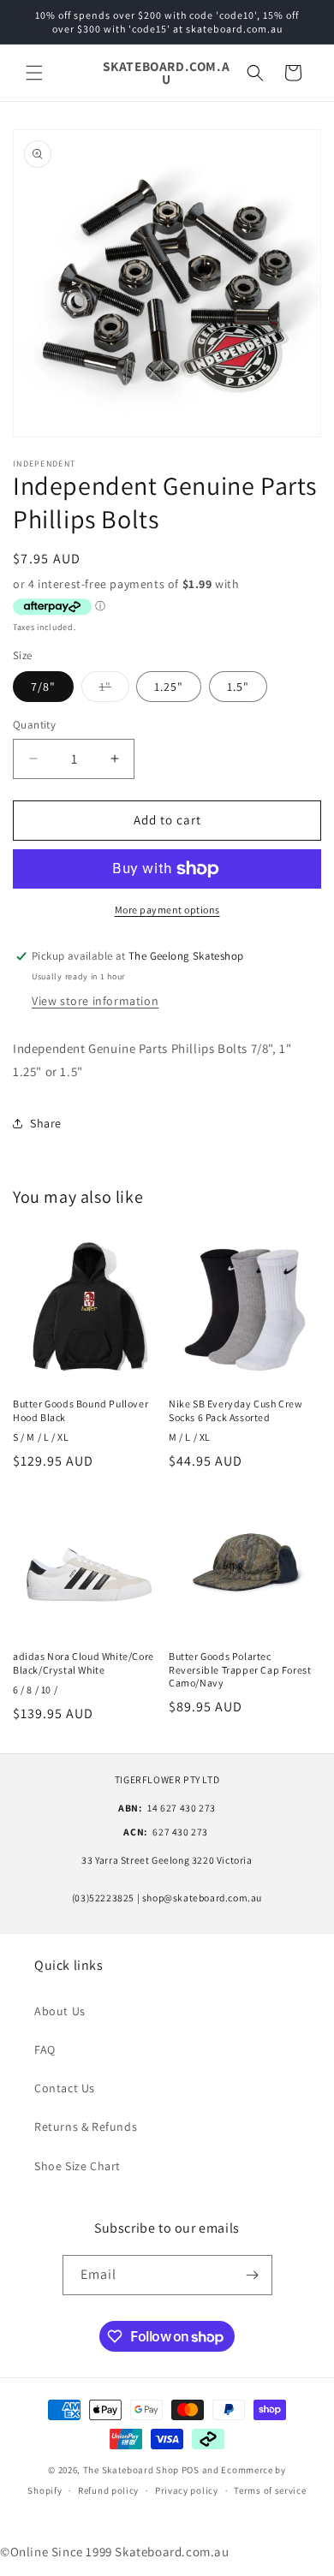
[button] (34, 73)
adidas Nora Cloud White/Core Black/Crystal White (83, 1663)
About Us (60, 2011)
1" (114, 690)
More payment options (167, 910)
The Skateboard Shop (131, 2470)
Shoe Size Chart (78, 2166)
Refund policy (108, 2490)
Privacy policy (187, 2490)
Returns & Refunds (86, 2127)
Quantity (34, 725)
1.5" (238, 687)
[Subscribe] (253, 2275)
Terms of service (270, 2490)
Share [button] (46, 1123)
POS (191, 2470)
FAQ (45, 2049)
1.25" (169, 687)
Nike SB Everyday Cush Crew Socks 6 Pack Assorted (236, 1410)
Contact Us (65, 2088)
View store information (95, 1001)
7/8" (43, 687)
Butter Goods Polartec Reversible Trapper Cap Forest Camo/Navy (240, 1669)
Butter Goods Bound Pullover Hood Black (81, 1410)
